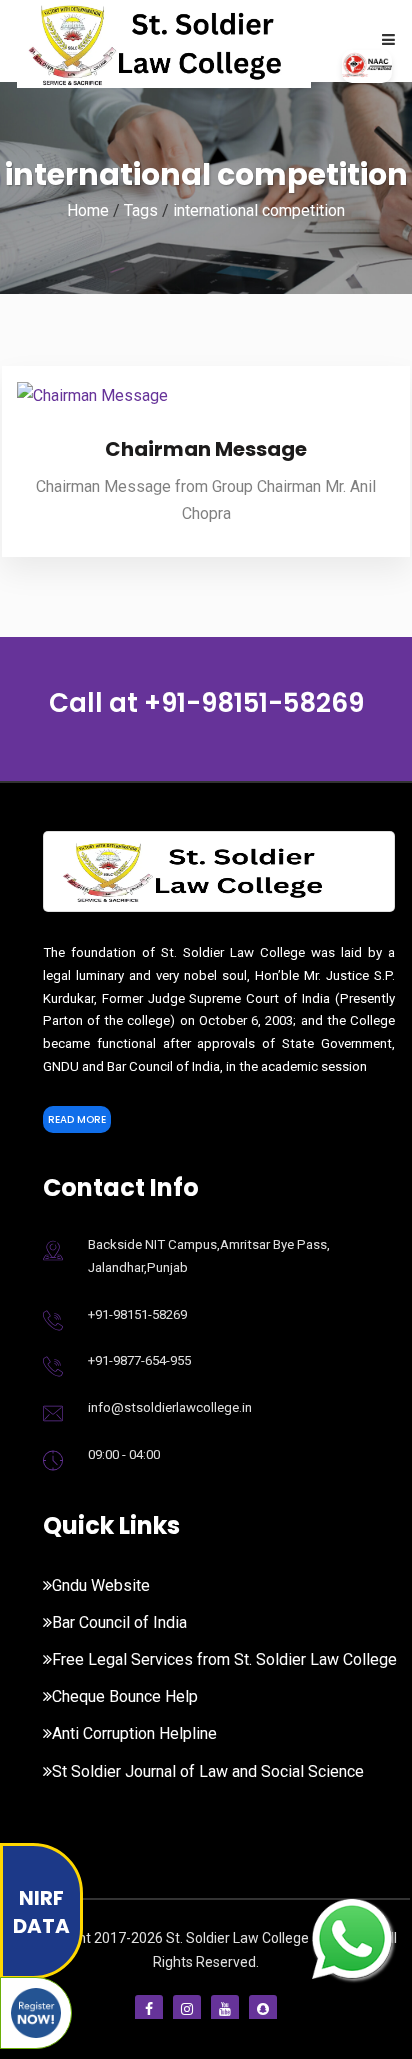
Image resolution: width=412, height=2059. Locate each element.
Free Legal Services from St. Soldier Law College (224, 1659)
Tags (141, 210)
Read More (77, 1119)
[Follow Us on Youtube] (225, 2009)
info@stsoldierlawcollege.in (170, 1407)
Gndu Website (101, 1585)
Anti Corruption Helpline (134, 1733)
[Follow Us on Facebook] (149, 2009)
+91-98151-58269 (254, 703)
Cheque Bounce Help (125, 1696)
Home (88, 210)
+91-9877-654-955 (139, 1360)
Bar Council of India (119, 1622)
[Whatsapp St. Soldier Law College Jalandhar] (352, 1936)
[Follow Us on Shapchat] (263, 2009)
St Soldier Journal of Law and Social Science (208, 1771)
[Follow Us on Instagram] (187, 2009)
